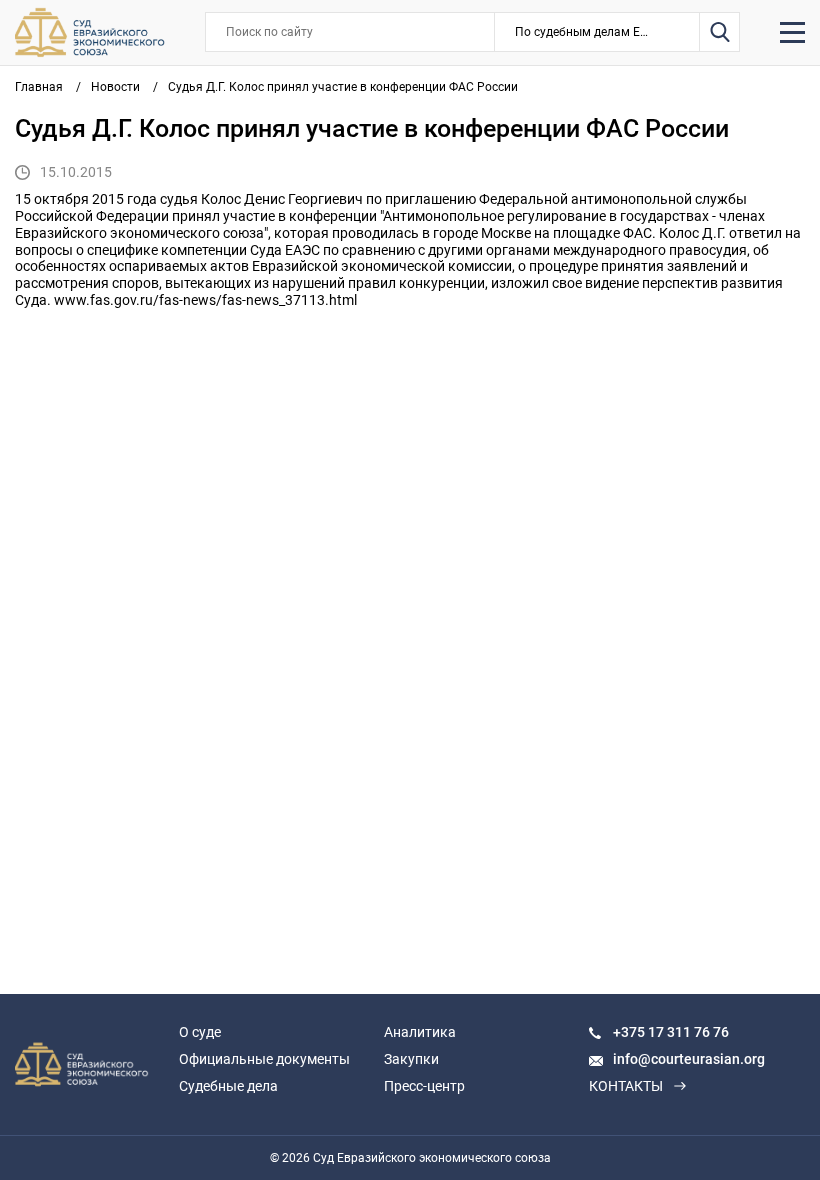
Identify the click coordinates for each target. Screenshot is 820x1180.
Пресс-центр (424, 1086)
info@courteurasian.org (689, 1059)
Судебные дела (228, 1086)
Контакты (626, 1086)
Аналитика (420, 1032)
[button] (597, 32)
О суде (200, 1032)
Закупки (411, 1059)
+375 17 (640, 1032)
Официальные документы (264, 1059)
